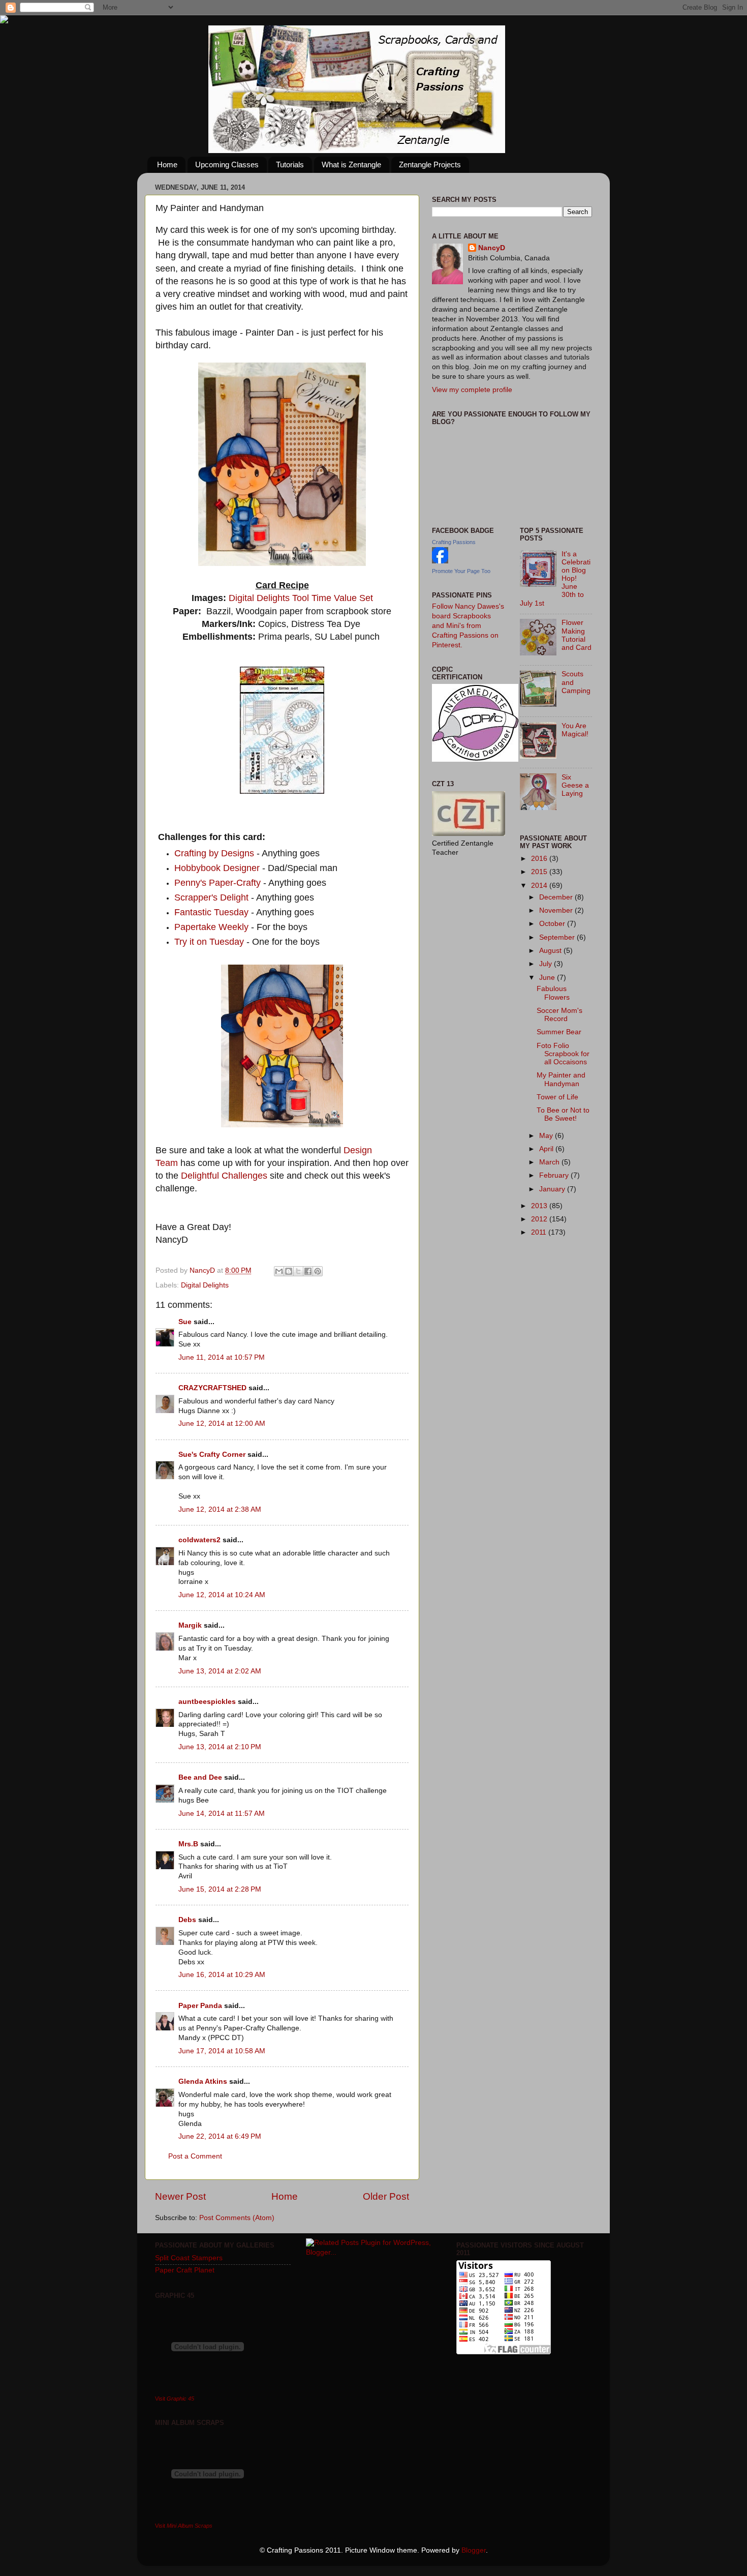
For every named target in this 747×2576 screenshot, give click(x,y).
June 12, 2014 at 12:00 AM (222, 1424)
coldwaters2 (199, 1540)
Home (167, 164)
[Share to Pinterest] (318, 1271)
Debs (187, 1920)
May (547, 1136)
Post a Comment (195, 2156)
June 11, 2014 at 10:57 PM (222, 1357)
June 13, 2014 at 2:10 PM (220, 1747)
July (547, 964)
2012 (540, 1219)
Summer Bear (559, 1032)
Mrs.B (188, 1844)
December (557, 897)
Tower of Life (557, 1097)
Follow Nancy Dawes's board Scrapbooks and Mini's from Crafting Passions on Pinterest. (468, 626)
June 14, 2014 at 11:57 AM (222, 1814)
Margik (190, 1625)
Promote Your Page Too (461, 571)
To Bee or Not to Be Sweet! (563, 1114)
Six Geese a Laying (575, 785)
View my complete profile (472, 390)
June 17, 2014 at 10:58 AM (222, 2051)
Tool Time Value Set (333, 598)
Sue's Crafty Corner (212, 1455)
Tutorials (290, 164)
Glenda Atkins (203, 2081)
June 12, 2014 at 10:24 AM (222, 1595)
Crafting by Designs (214, 853)
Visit (175, 2399)
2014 (540, 886)
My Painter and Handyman (561, 1079)
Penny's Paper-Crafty (217, 883)
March (550, 1162)
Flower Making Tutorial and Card (577, 635)
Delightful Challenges (224, 1176)
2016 (540, 859)
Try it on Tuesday (209, 942)
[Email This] (279, 1271)
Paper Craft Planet (185, 2270)
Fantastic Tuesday (211, 912)
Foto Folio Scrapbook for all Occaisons (563, 1054)
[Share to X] (298, 1271)
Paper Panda (200, 2006)
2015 (540, 872)
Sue (185, 1322)
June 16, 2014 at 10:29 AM (222, 1975)
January (553, 1189)
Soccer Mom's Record (559, 1015)
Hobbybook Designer (218, 868)
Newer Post (180, 2196)
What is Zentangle (351, 164)
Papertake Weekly (211, 927)
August (551, 951)
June (548, 978)
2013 (540, 1206)
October (553, 924)
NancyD (492, 248)
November (557, 910)
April (547, 1149)
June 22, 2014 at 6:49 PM (220, 2136)
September (558, 937)
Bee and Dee (200, 1777)
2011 (540, 1232)
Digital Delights (259, 598)
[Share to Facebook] (308, 1271)
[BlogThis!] (289, 1271)
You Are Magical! (575, 730)
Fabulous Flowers (553, 993)
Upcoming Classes (227, 164)
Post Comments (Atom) (237, 2218)
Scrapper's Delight (211, 897)
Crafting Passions (454, 542)
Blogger (474, 2550)
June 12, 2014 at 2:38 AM (220, 1509)
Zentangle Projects (430, 164)
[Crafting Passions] (440, 561)
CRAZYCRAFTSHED (212, 1388)
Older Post (386, 2196)
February (555, 1175)
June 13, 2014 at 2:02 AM (220, 1671)
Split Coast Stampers (189, 2258)
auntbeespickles (207, 1702)
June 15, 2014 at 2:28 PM (220, 1889)
